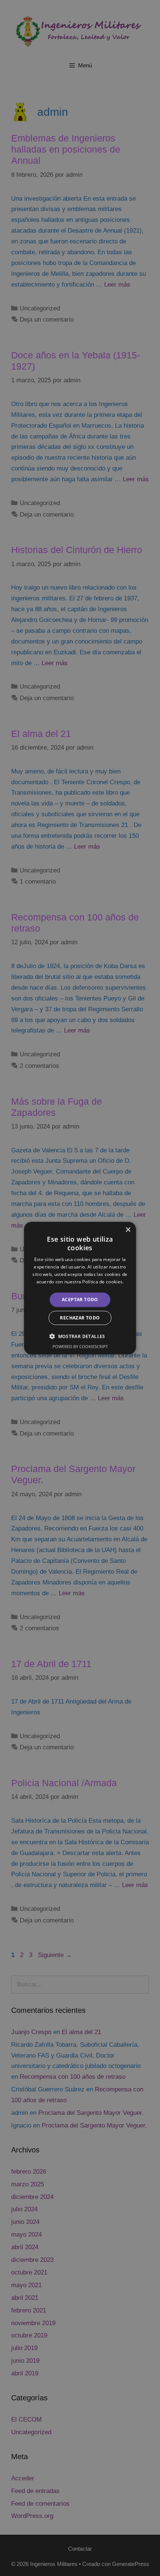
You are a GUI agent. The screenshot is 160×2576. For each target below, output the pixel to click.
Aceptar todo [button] (80, 1300)
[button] (80, 1336)
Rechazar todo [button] (80, 1318)
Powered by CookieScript (80, 1346)
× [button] (128, 1230)
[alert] (80, 1288)
